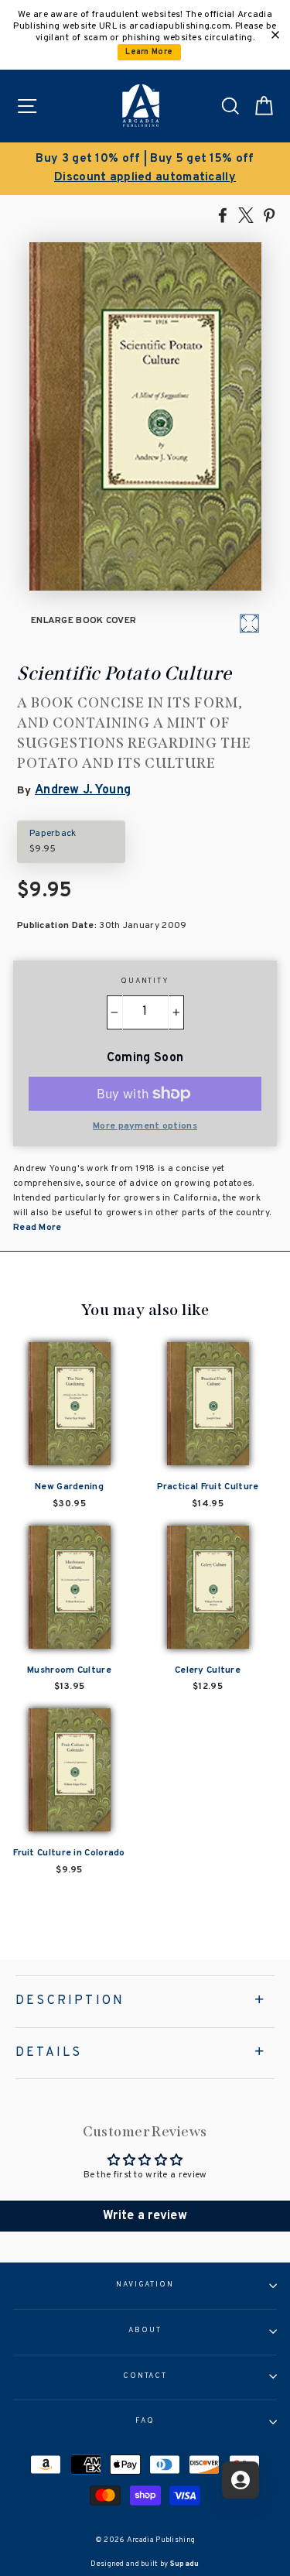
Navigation (145, 2285)
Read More (38, 1228)
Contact (145, 2376)
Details (49, 2053)
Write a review (145, 2216)
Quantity (145, 981)
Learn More (149, 52)
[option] (145, 169)
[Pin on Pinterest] (269, 214)
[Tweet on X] (246, 214)
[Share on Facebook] (223, 214)
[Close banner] (275, 35)
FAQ (145, 2421)
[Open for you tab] (241, 2480)
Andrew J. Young (83, 790)
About (145, 2331)
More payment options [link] (145, 1126)
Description (70, 2001)
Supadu (185, 2564)
